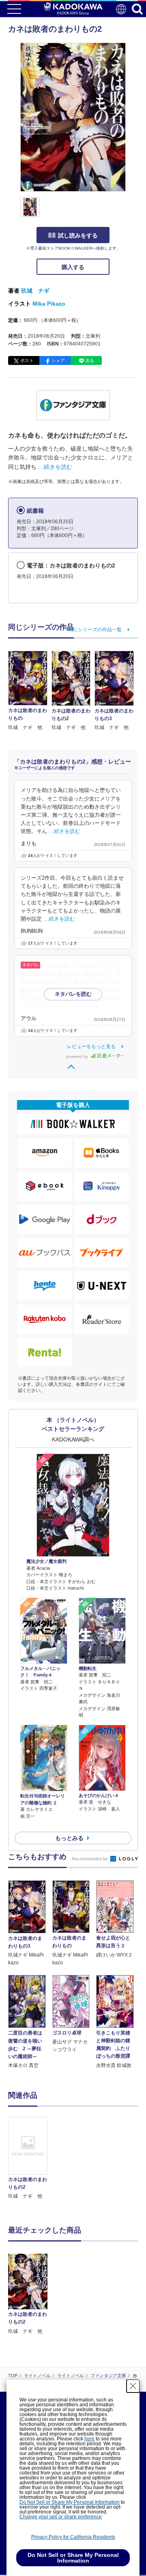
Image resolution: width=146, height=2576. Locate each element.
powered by (78, 1056)
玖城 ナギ (35, 291)
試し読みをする (78, 235)
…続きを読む (55, 467)
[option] (30, 2159)
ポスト (27, 360)
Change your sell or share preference (61, 2517)
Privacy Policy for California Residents (73, 2537)
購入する (73, 267)
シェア (58, 360)
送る (90, 360)
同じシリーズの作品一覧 (95, 630)
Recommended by (90, 1859)
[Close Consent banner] (133, 2386)
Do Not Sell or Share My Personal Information (70, 2502)
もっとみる (69, 1838)
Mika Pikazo (49, 304)
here (89, 2439)
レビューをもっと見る (91, 1046)
